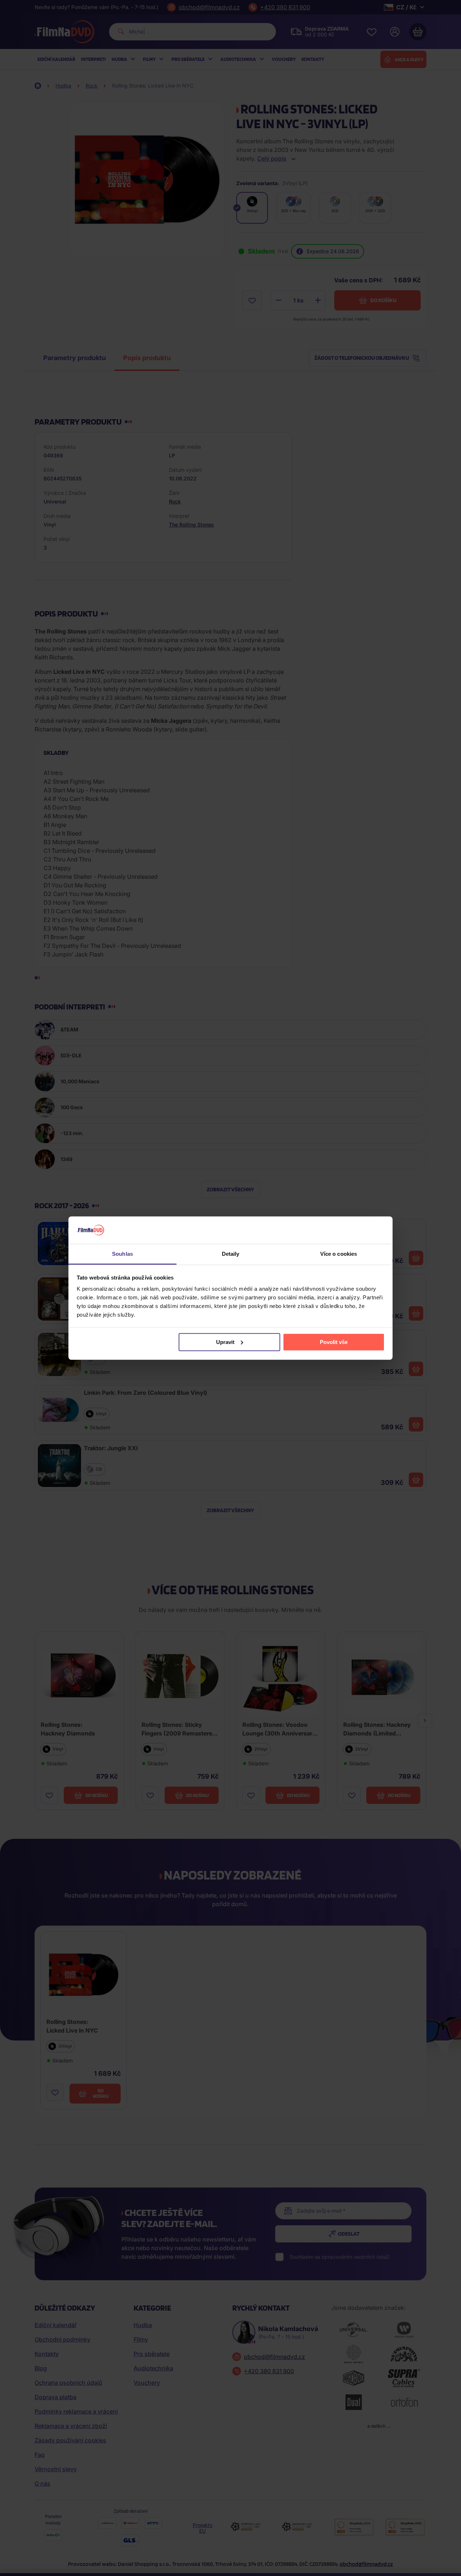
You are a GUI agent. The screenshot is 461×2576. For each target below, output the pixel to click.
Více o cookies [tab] (339, 1254)
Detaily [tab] (231, 1254)
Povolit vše (334, 1342)
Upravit (225, 1342)
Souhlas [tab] (122, 1254)
